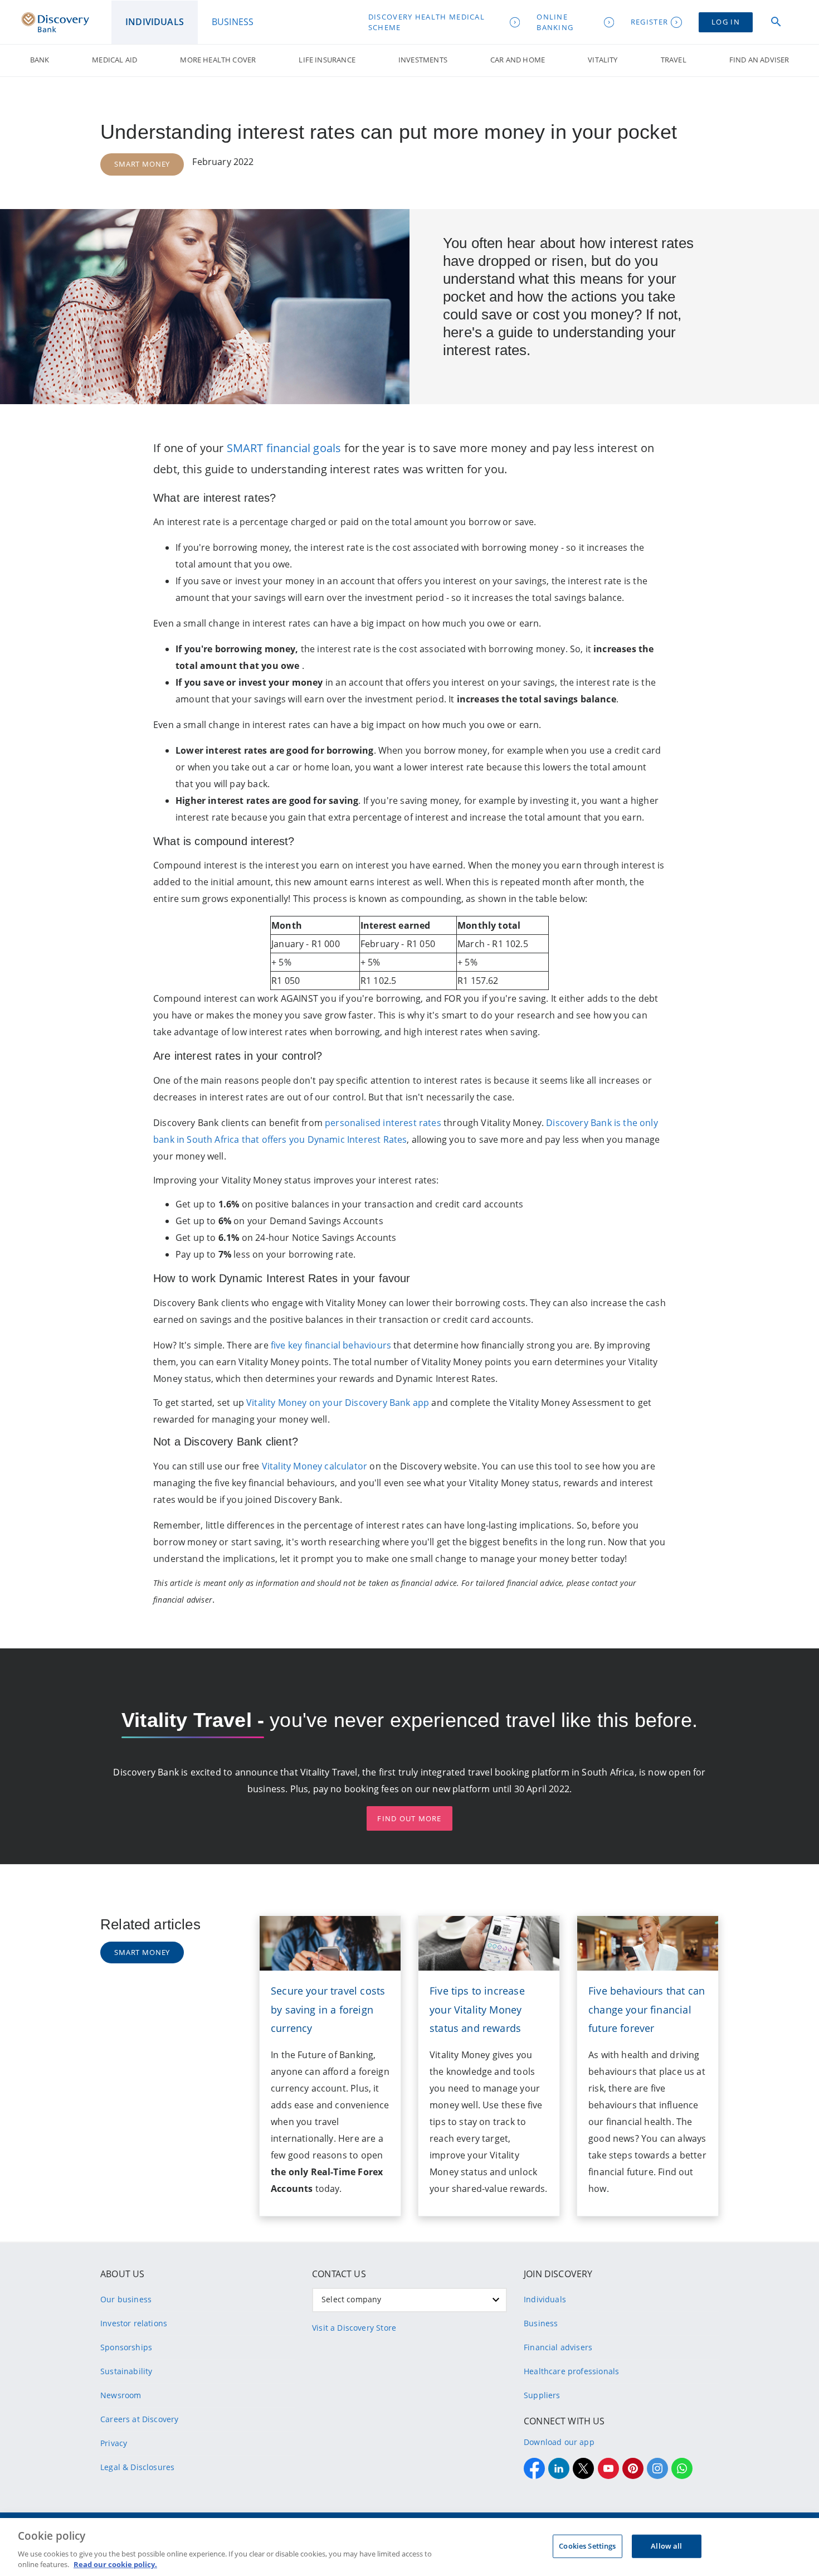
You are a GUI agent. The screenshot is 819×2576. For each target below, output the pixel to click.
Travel (674, 60)
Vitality (603, 60)
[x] (583, 2468)
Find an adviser (759, 60)
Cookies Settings (587, 2546)
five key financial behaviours (331, 1345)
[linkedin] (559, 2468)
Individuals (545, 2299)
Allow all (666, 2546)
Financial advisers (558, 2347)
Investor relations (134, 2323)
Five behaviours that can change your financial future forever (647, 2010)
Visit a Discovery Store (354, 2328)
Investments (423, 60)
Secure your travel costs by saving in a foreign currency (328, 2010)
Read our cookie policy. (115, 2564)
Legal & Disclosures (137, 2467)
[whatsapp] (682, 2468)
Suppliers (542, 2395)
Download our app (559, 2442)
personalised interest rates (383, 1123)
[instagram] (657, 2468)
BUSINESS (233, 22)
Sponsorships (126, 2347)
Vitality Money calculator (315, 1466)
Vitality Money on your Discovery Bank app (338, 1403)
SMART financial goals (284, 448)
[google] (608, 2468)
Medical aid (114, 60)
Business (541, 2323)
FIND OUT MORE (409, 1818)
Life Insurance (327, 60)
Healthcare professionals (571, 2371)
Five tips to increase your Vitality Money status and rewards (477, 2010)
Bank (40, 60)
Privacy (114, 2443)
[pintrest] (633, 2468)
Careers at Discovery (140, 2419)
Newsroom (121, 2395)
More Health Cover (218, 60)
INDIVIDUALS (155, 22)
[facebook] (534, 2468)
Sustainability (126, 2371)
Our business (126, 2299)
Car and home (518, 60)
